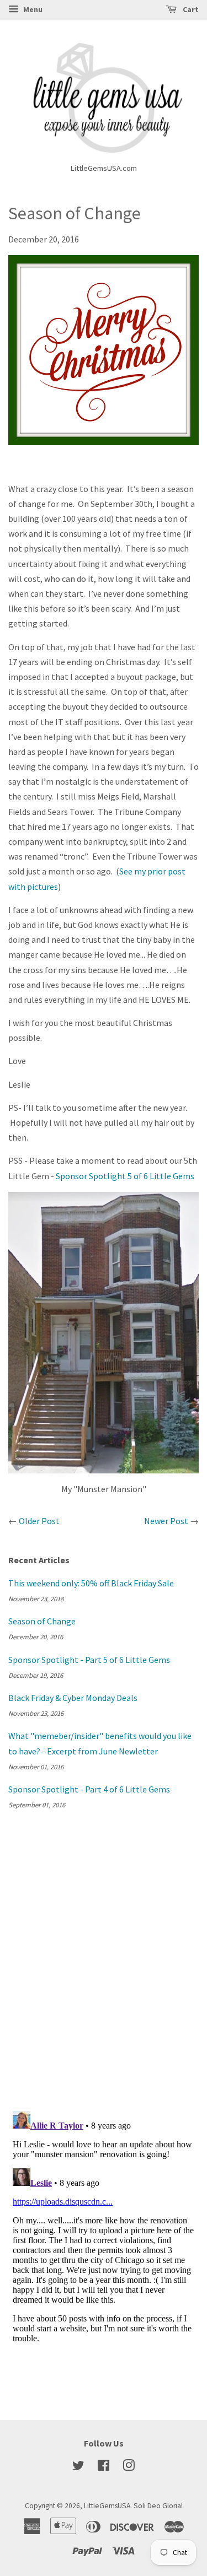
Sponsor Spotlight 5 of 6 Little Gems (125, 1176)
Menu (32, 9)
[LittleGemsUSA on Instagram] (129, 2468)
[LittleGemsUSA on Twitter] (78, 2468)
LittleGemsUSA (107, 2506)
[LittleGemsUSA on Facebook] (104, 2468)
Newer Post (166, 1521)
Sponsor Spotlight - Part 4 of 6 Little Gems (89, 1789)
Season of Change (42, 1621)
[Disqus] (104, 1958)
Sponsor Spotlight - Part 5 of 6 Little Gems (89, 1660)
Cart (190, 9)
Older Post (39, 1521)
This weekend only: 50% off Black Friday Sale (91, 1583)
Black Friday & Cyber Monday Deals (73, 1698)
